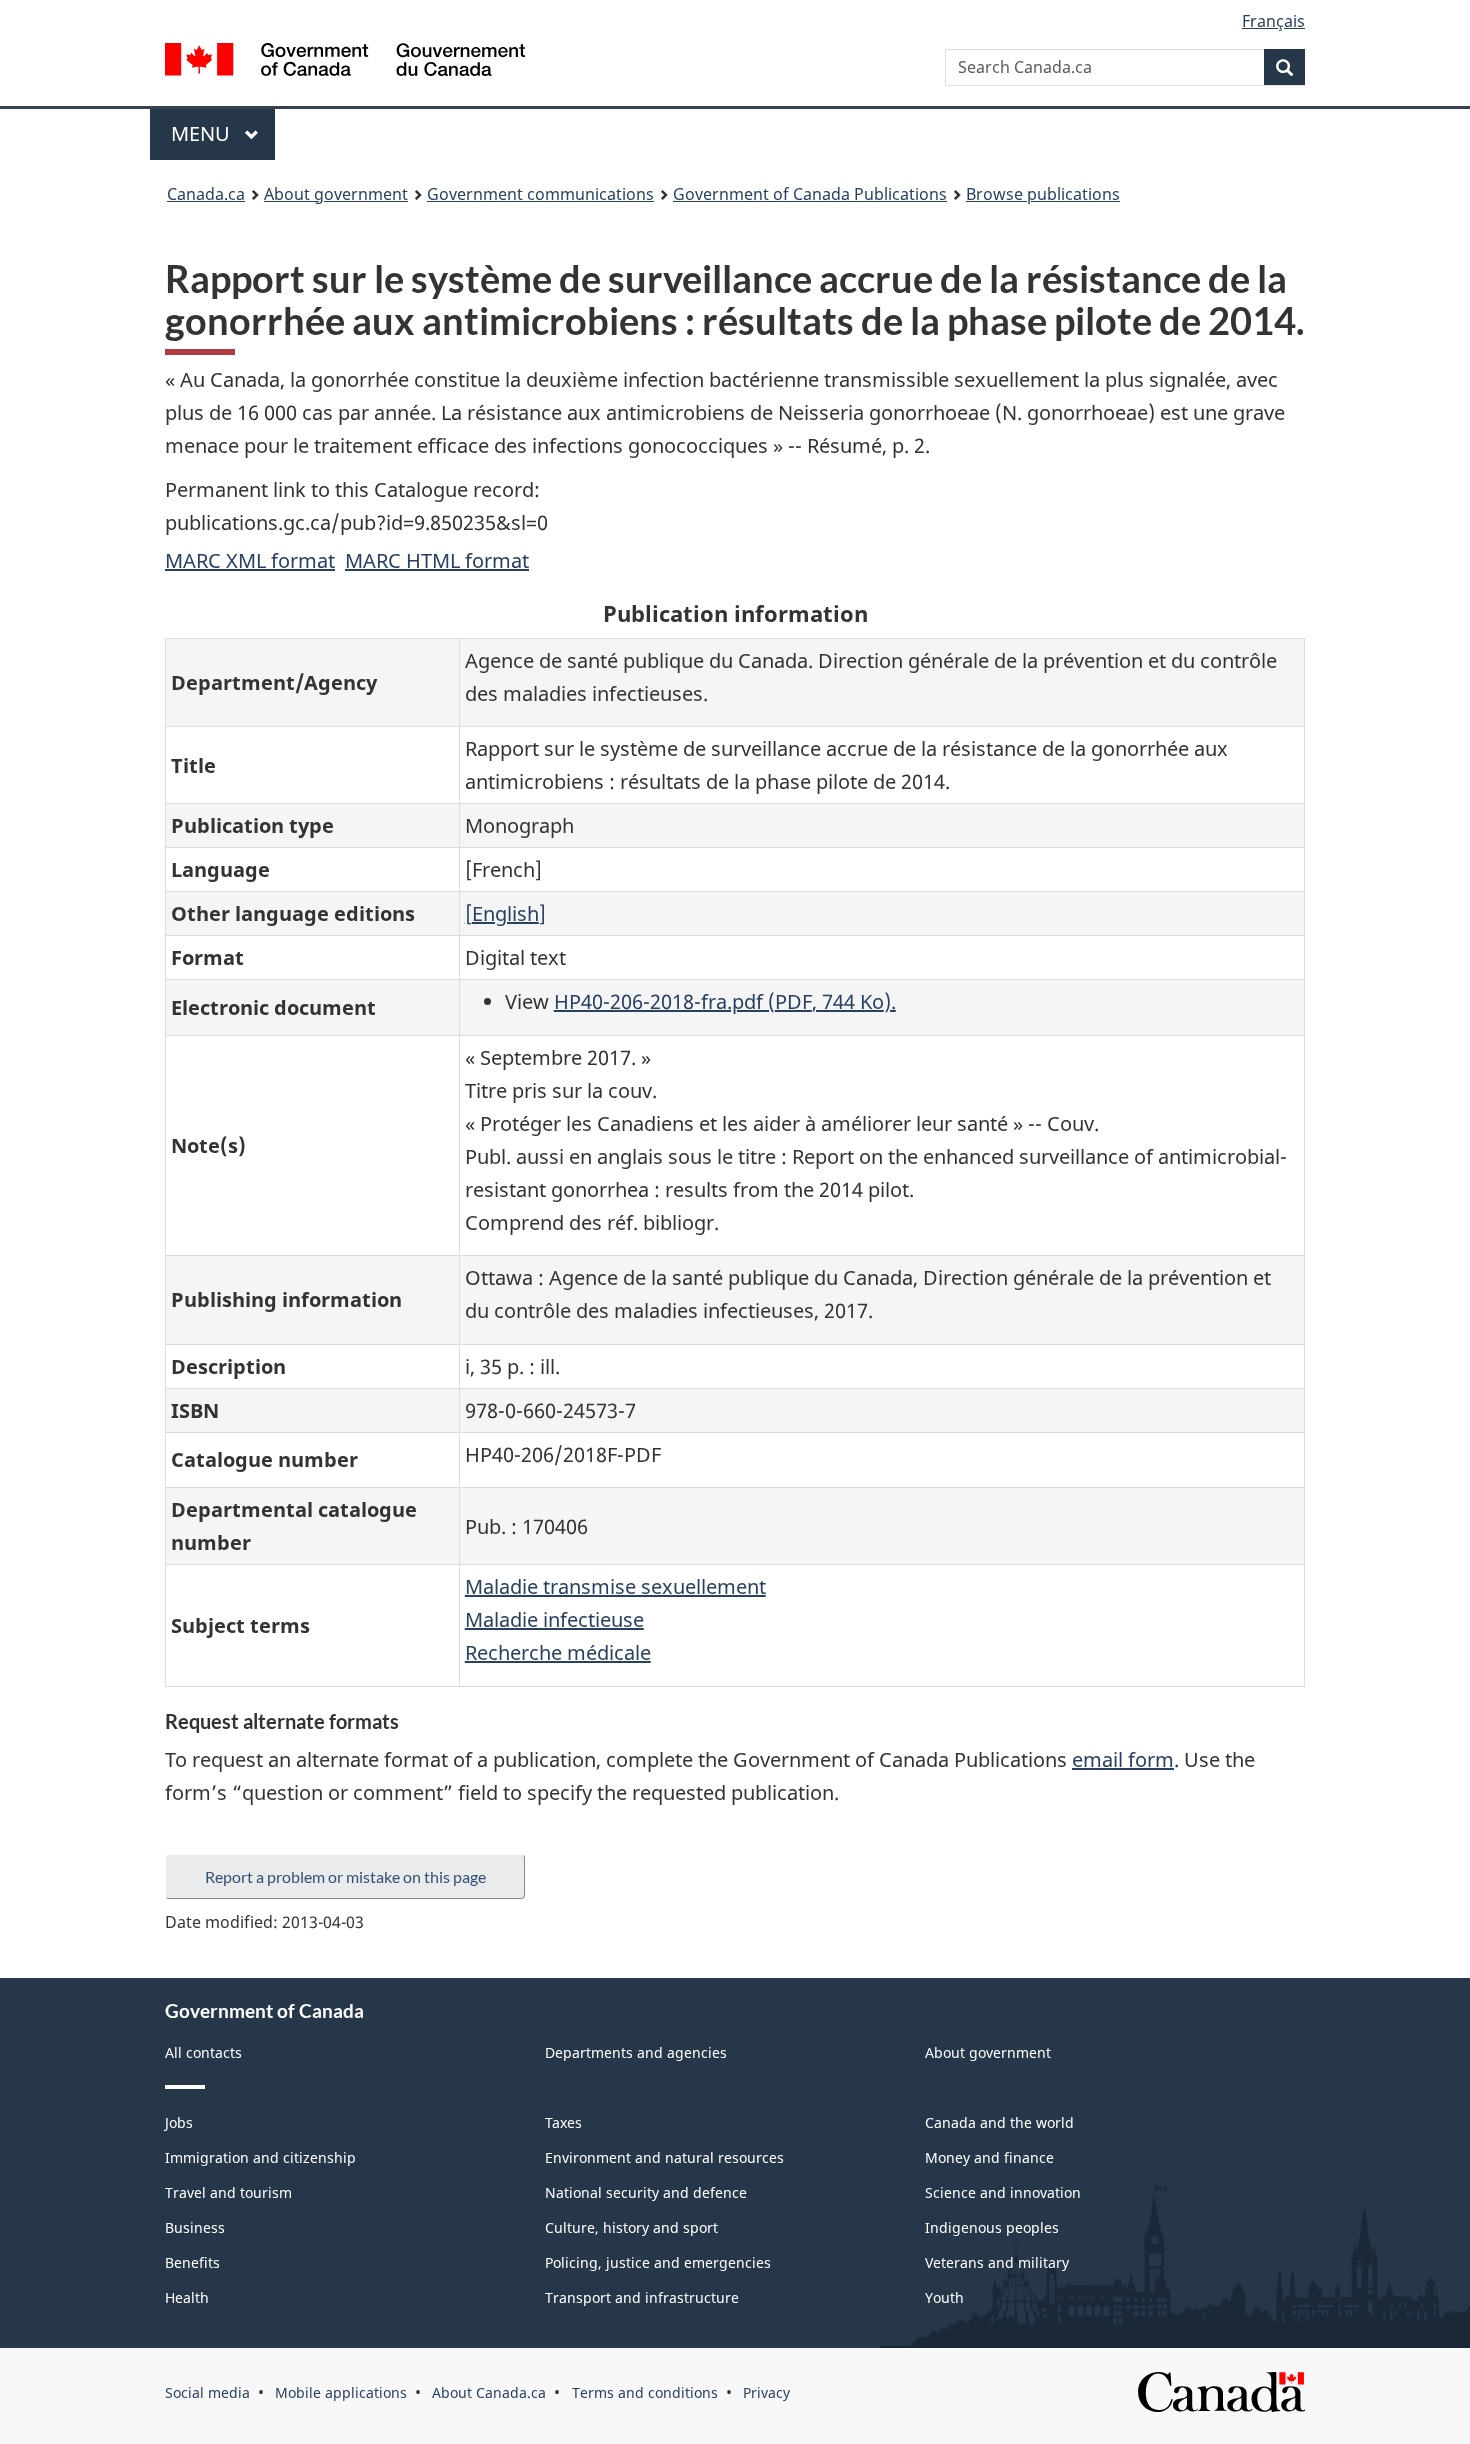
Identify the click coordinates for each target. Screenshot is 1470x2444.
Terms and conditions (645, 2392)
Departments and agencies (636, 2052)
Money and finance (989, 2157)
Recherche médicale (558, 1652)
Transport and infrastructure (642, 2297)
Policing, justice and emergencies (658, 2262)
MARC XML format (250, 560)
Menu (203, 133)
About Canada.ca (489, 2392)
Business (195, 2227)
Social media (207, 2392)
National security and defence (646, 2192)
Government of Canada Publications (810, 194)
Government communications (540, 194)
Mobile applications (341, 2392)
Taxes (563, 2122)
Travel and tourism (228, 2192)
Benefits (192, 2262)
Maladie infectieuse (554, 1619)
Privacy (766, 2392)
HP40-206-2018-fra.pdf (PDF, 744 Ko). (725, 1001)
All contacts (203, 2052)
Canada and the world (999, 2122)
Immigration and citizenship (260, 2157)
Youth (944, 2297)
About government (336, 194)
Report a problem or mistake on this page (345, 1876)
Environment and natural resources (664, 2157)
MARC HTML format (437, 560)
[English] (505, 913)
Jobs (179, 2122)
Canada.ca (206, 194)
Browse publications (1043, 194)
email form (1123, 1759)
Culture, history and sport (631, 2227)
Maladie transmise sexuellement (615, 1586)
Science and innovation (1003, 2192)
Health (187, 2297)
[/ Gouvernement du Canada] (345, 62)
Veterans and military (997, 2262)
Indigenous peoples (992, 2227)
